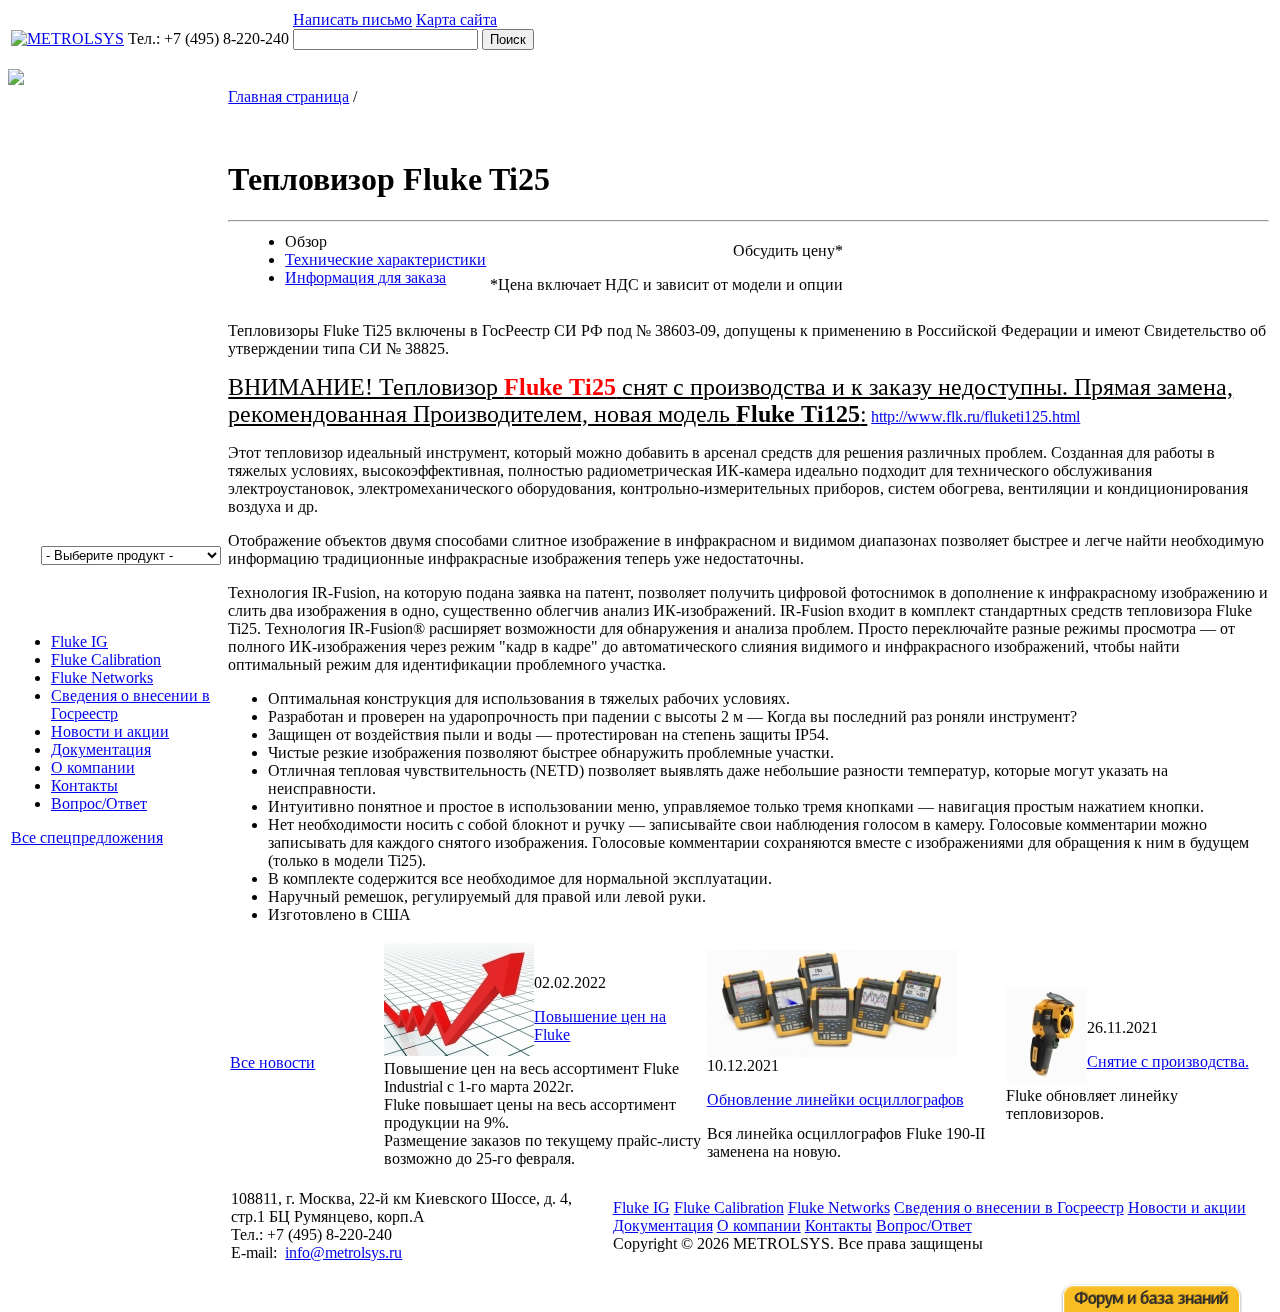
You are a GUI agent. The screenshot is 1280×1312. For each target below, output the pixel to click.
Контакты (84, 785)
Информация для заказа (365, 277)
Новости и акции (110, 731)
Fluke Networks (102, 677)
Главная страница (288, 96)
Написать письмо (352, 19)
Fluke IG (79, 641)
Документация (101, 749)
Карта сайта (456, 19)
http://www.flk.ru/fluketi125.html (975, 416)
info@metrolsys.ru (343, 1252)
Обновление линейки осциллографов (835, 1099)
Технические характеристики (385, 259)
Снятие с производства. (1168, 1061)
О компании (93, 767)
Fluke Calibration (106, 659)
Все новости (272, 1062)
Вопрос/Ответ (99, 803)
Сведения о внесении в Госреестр (1009, 1207)
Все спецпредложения (87, 837)
